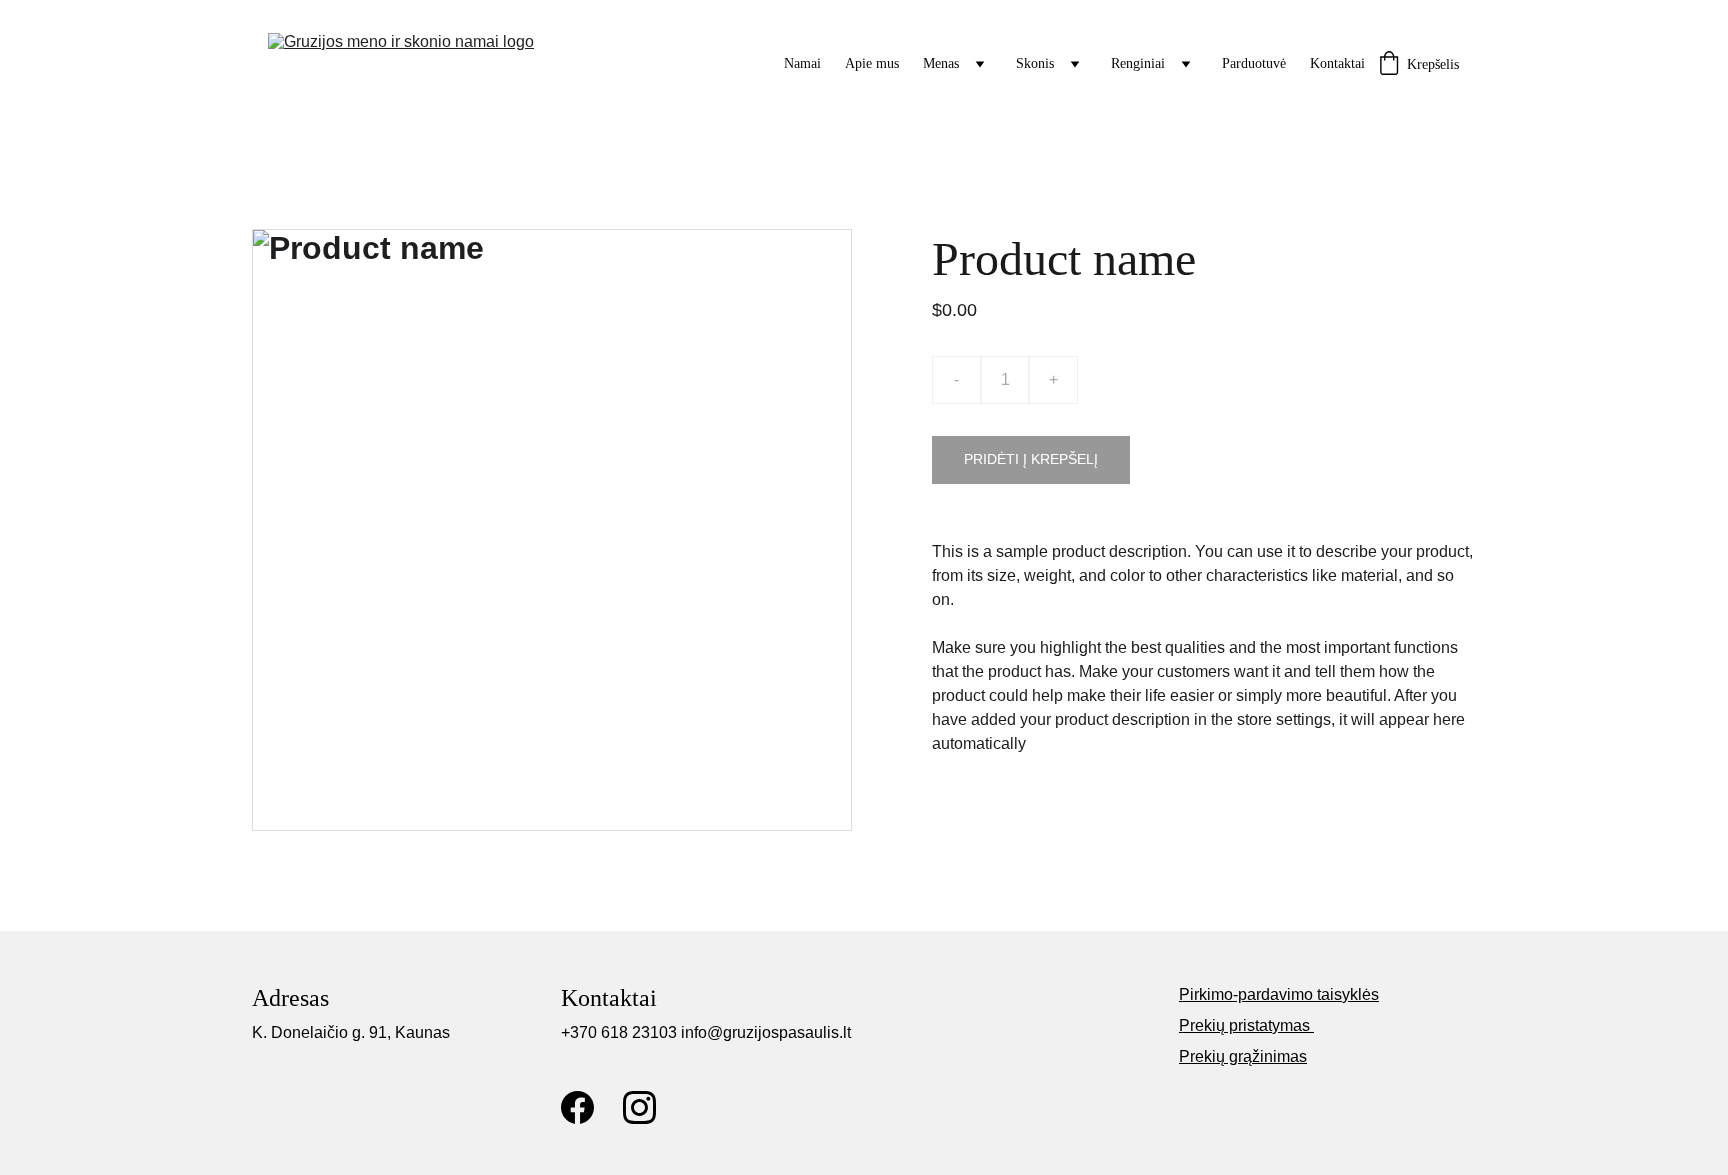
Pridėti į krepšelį (1031, 459)
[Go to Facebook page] (577, 1107)
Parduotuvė (1254, 63)
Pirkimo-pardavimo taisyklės (1279, 994)
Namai (802, 63)
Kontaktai (1337, 63)
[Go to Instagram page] (639, 1107)
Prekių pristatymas (1246, 1025)
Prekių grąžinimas (1243, 1056)
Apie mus (872, 63)
